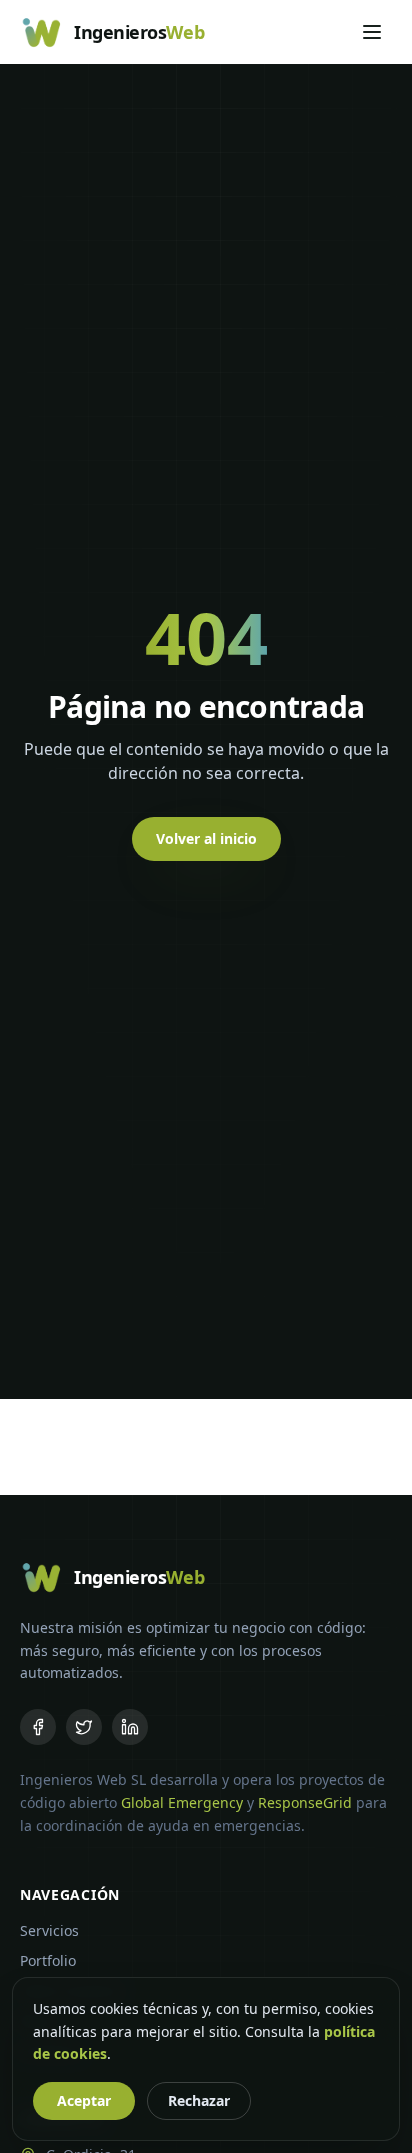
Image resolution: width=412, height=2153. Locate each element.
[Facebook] (38, 1727)
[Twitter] (84, 1727)
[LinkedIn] (130, 1727)
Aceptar (84, 2100)
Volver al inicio (206, 838)
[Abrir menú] (372, 32)
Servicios (49, 1930)
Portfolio (48, 1960)
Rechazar (199, 2100)
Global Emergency (182, 1802)
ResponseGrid (305, 1802)
